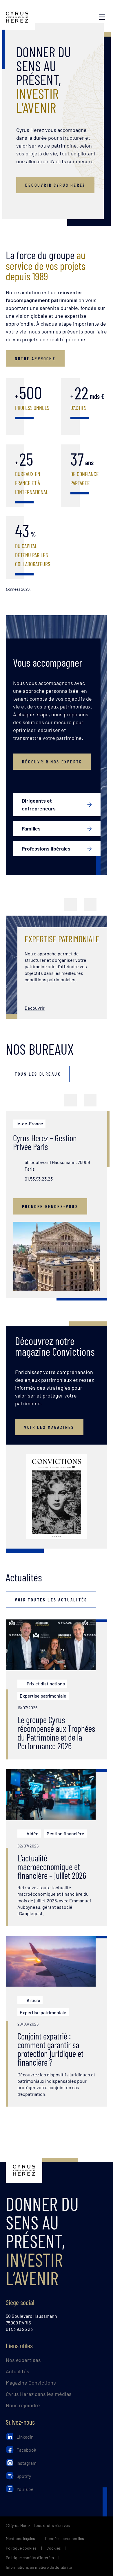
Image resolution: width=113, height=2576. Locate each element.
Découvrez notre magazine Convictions (55, 1346)
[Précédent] (70, 905)
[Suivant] (90, 905)
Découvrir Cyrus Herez (55, 185)
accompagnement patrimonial (43, 300)
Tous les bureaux (38, 1074)
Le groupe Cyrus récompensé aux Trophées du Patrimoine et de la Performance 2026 (56, 1733)
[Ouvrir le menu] (102, 17)
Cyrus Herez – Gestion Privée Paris (45, 1142)
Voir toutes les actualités (51, 1600)
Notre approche (35, 358)
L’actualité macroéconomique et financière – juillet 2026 (52, 1867)
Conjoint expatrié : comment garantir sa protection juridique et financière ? (50, 2049)
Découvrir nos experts (52, 762)
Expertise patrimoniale (62, 939)
